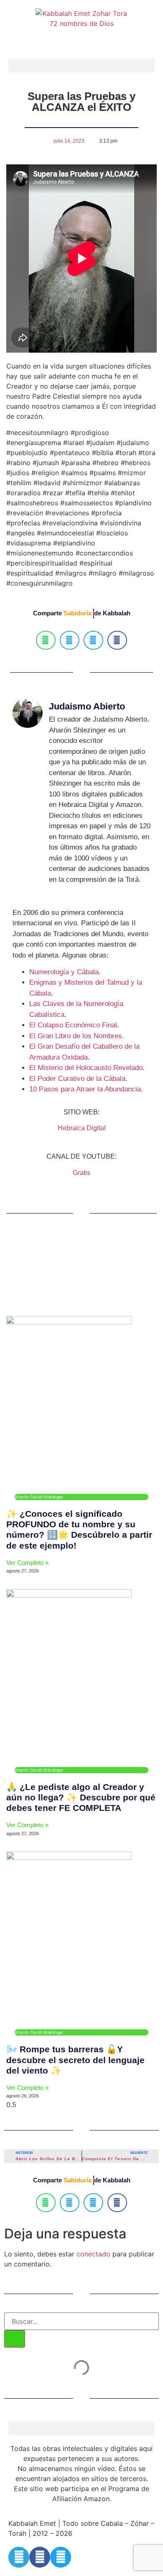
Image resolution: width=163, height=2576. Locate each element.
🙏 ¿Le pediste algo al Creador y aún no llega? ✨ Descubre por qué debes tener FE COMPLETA (81, 1797)
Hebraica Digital (82, 1128)
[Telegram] (19, 2557)
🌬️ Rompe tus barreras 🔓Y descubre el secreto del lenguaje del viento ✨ (75, 2060)
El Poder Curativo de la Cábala (77, 1079)
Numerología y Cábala (64, 972)
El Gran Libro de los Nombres (76, 1036)
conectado (93, 2254)
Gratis (81, 1173)
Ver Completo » (27, 1563)
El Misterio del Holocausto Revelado (86, 1068)
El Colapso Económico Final (73, 1025)
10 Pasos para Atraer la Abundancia (85, 1089)
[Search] (15, 2339)
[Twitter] (61, 2557)
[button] (81, 65)
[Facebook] (40, 2557)
